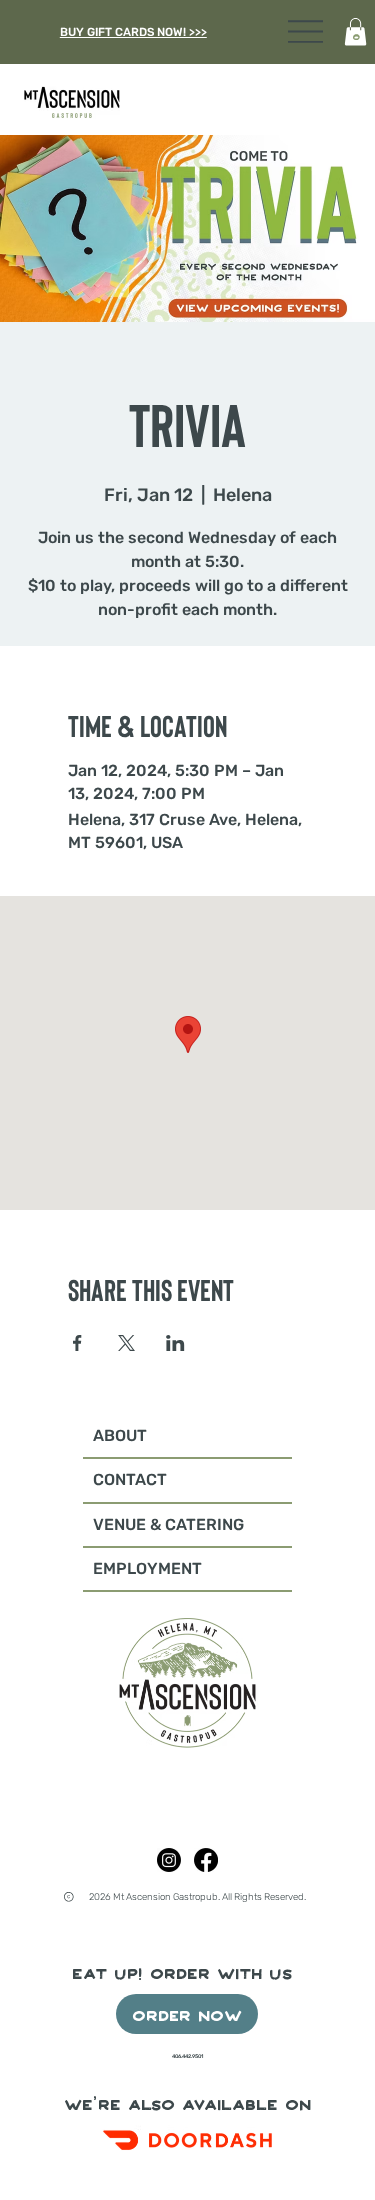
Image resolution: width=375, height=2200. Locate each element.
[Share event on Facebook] (77, 1343)
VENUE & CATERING (168, 1524)
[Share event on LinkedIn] (175, 1343)
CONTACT (130, 1479)
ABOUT (120, 1435)
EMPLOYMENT (147, 1568)
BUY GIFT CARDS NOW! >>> (133, 32)
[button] (355, 31)
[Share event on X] (126, 1343)
